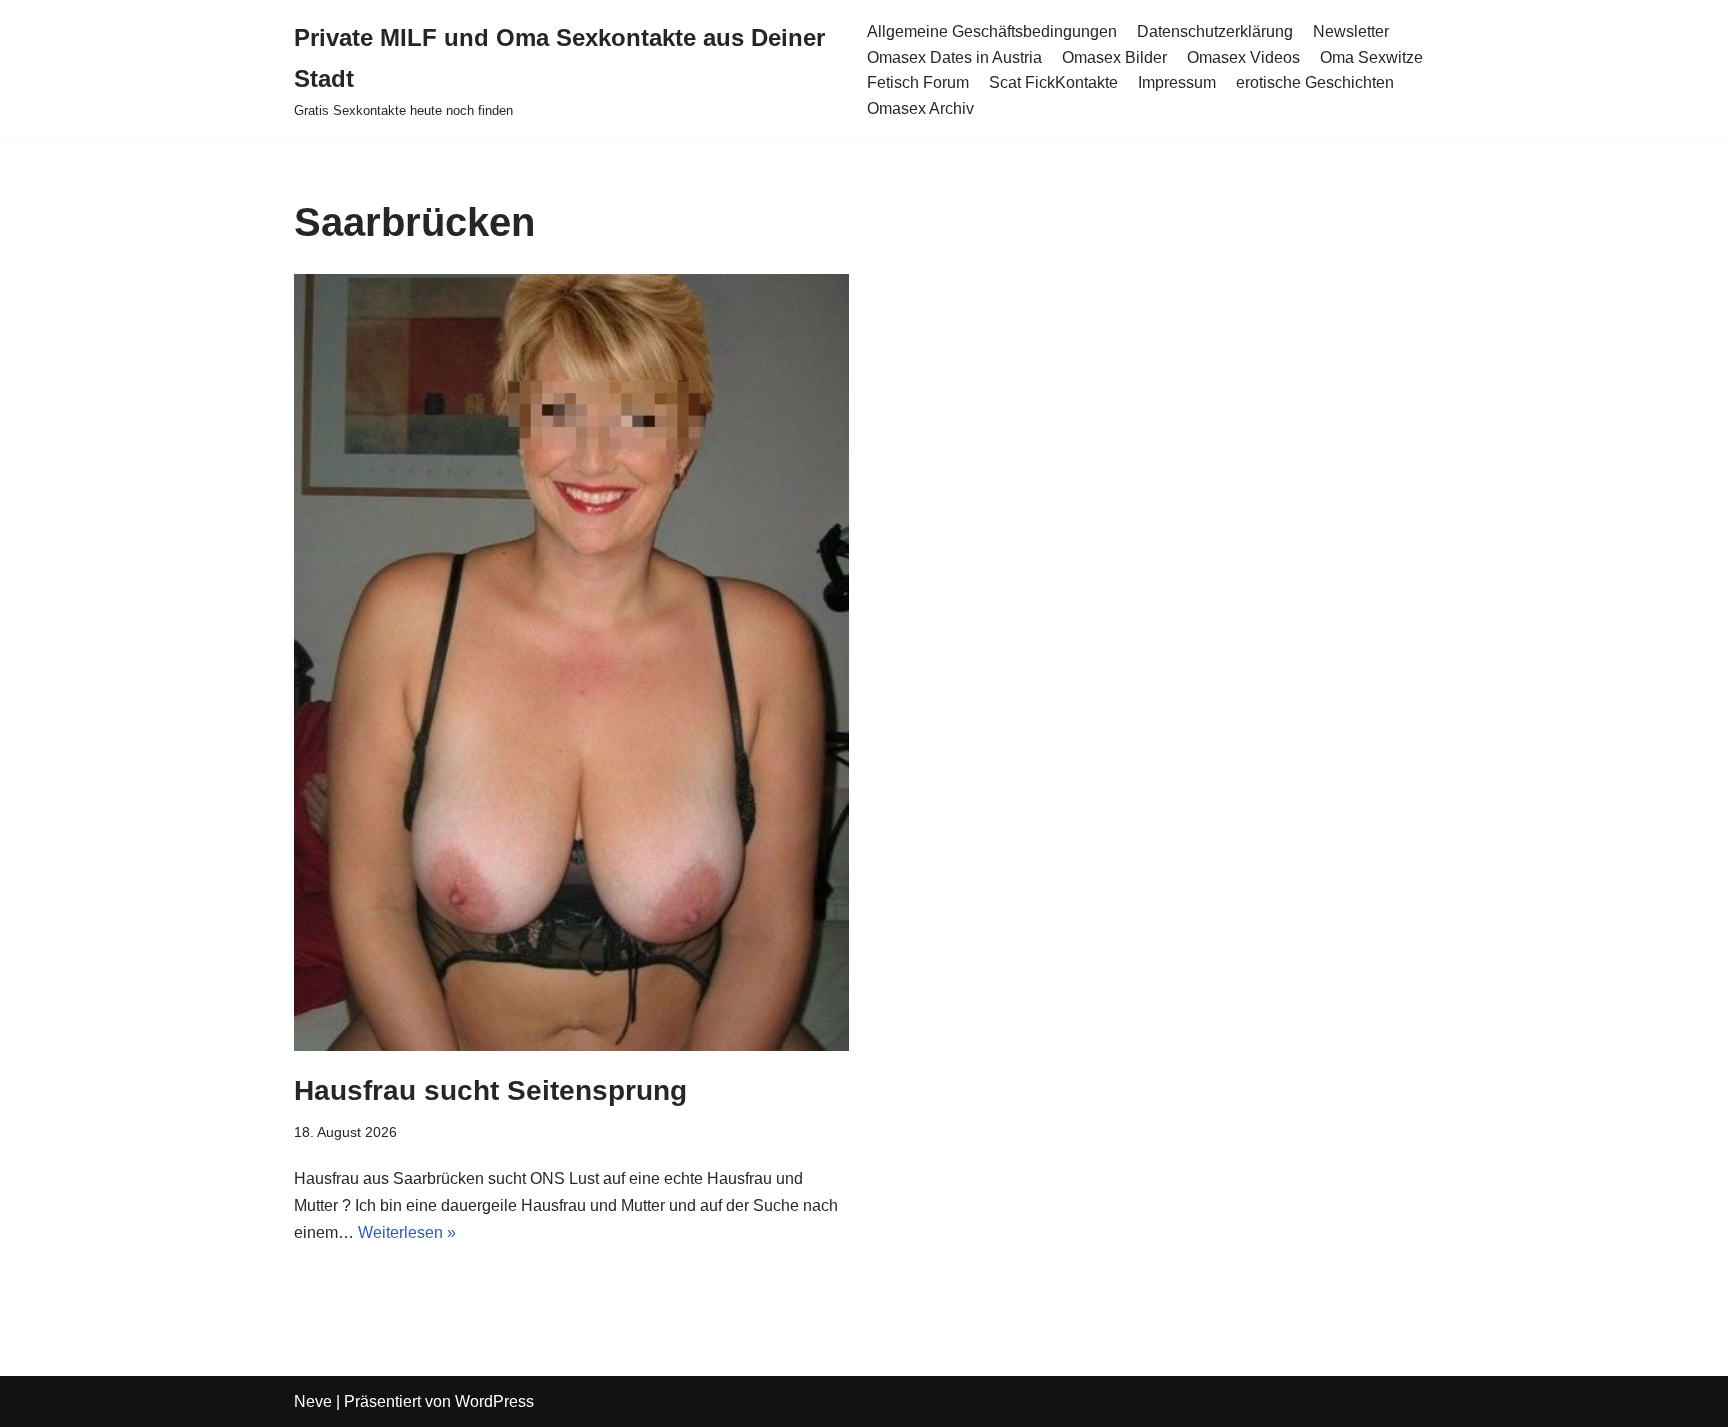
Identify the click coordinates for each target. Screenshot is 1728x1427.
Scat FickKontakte (1053, 82)
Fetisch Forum (918, 82)
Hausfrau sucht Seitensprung (490, 1090)
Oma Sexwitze (1371, 57)
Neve (313, 1401)
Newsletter (1351, 31)
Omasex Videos (1243, 57)
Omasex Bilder (1114, 57)
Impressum (1177, 82)
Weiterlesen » (407, 1232)
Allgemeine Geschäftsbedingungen (992, 31)
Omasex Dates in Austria (954, 57)
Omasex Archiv (920, 108)
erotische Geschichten (1315, 82)
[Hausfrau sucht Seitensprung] (571, 662)
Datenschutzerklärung (1215, 31)
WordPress (494, 1401)
